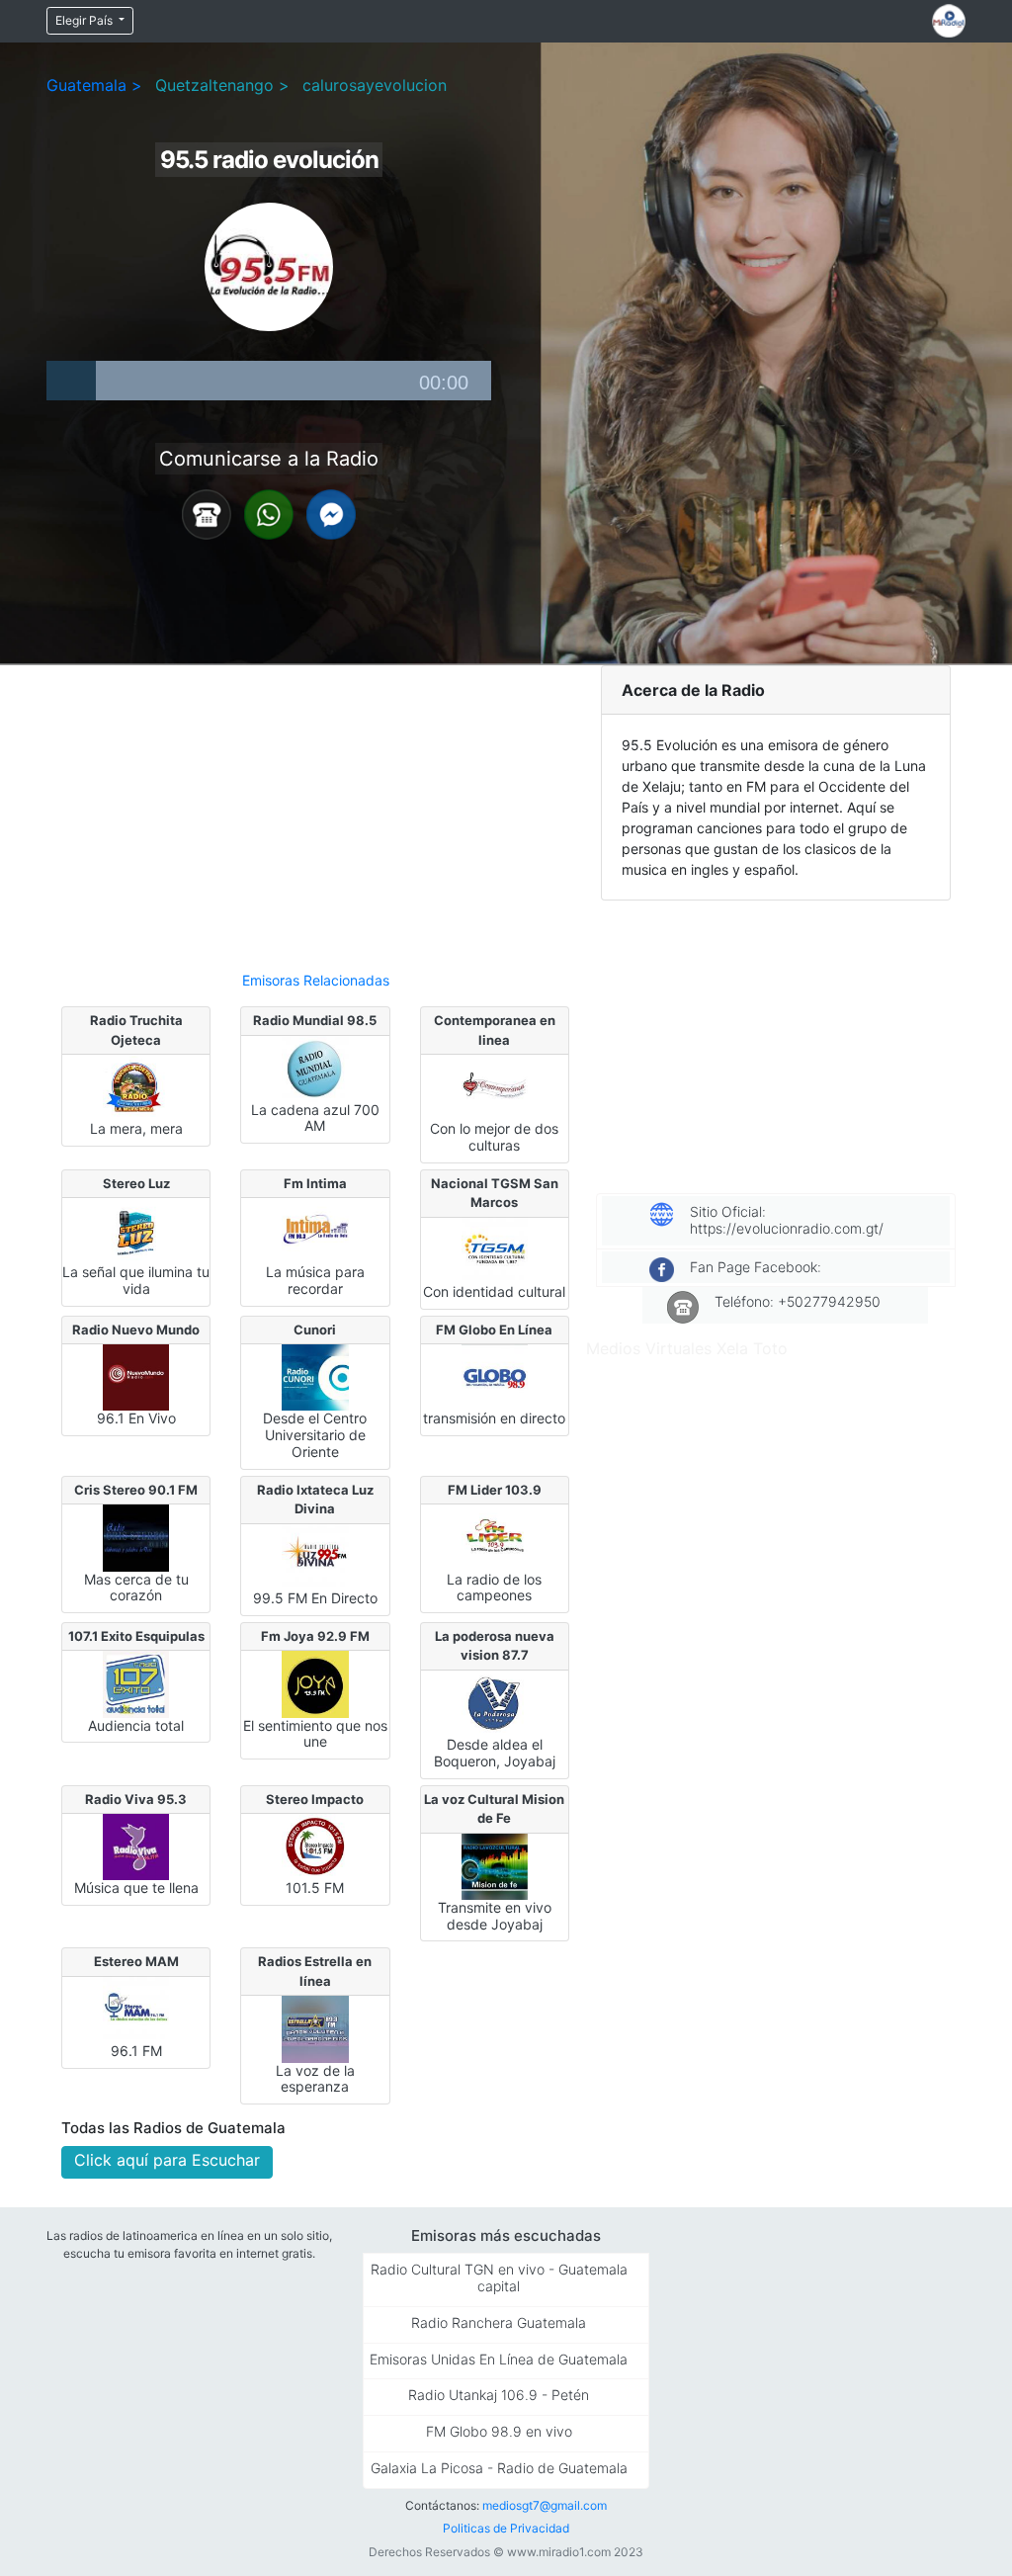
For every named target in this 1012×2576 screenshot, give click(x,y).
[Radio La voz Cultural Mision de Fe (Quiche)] (495, 1865)
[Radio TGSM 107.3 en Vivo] (495, 1249)
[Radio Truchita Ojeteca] (136, 1086)
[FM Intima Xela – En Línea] (315, 1230)
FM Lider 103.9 (495, 1490)
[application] (269, 381)
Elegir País (85, 20)
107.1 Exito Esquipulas (136, 1636)
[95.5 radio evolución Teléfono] (207, 513)
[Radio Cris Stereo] (136, 1536)
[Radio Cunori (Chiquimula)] (315, 1376)
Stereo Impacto (315, 1799)
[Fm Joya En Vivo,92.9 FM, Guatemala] (315, 1682)
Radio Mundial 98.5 (315, 1020)
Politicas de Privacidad (506, 2528)
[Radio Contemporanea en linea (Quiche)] (495, 1086)
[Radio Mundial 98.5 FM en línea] (315, 1067)
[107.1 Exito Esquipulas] (136, 1682)
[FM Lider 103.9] (495, 1536)
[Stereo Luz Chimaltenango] (136, 1230)
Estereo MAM (136, 1961)
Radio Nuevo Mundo (136, 1330)
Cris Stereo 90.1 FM (136, 1490)
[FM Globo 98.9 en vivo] (495, 1376)
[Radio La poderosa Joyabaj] (495, 1702)
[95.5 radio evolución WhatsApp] (269, 513)
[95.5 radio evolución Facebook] (331, 513)
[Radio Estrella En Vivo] (315, 2027)
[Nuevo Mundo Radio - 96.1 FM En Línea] (136, 1376)
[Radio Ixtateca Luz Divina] (315, 1556)
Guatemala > (94, 85)
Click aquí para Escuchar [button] (167, 2160)
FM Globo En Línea (494, 1330)
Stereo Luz (136, 1183)
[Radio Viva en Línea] (136, 1846)
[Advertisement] (315, 810)
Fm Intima (315, 1183)
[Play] (71, 381)
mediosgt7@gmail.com (545, 2505)
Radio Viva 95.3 (136, 1799)
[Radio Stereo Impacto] (315, 1846)
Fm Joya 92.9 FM (315, 1636)
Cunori (315, 1330)
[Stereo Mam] (136, 2009)
